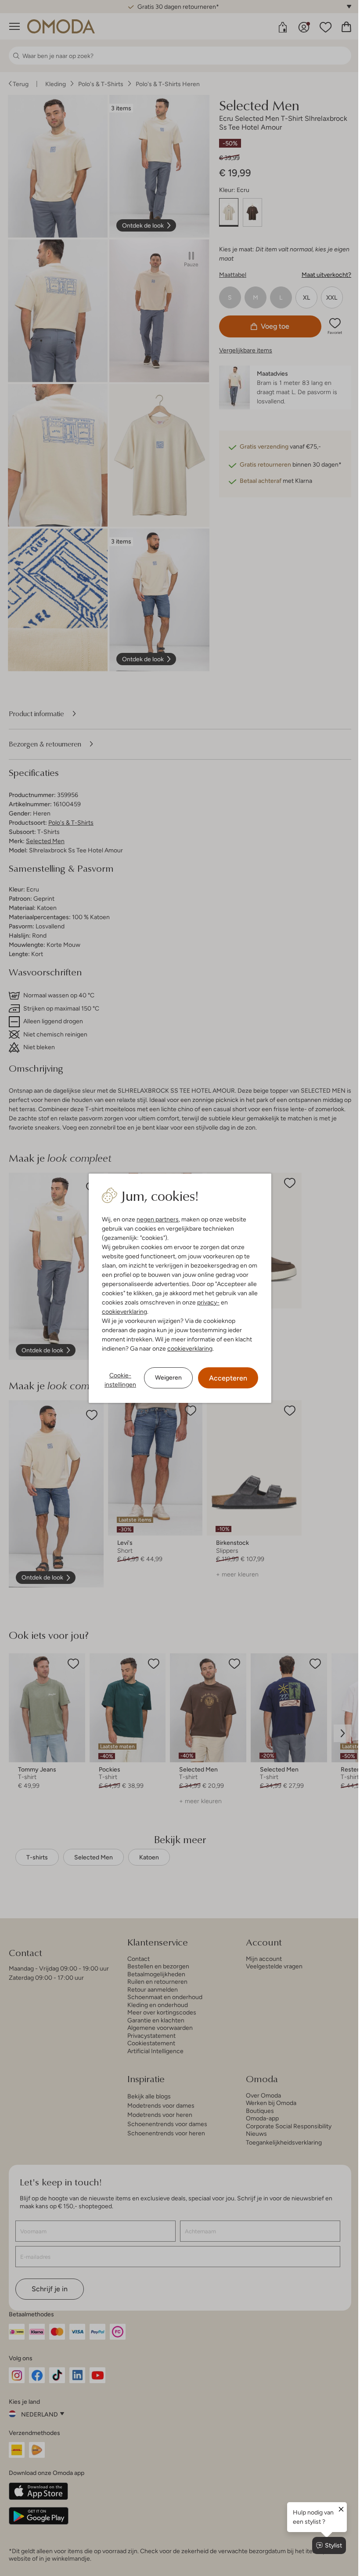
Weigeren (165, 1377)
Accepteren (225, 1378)
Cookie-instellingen (117, 1380)
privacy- (205, 1302)
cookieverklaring (121, 1312)
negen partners (155, 1219)
